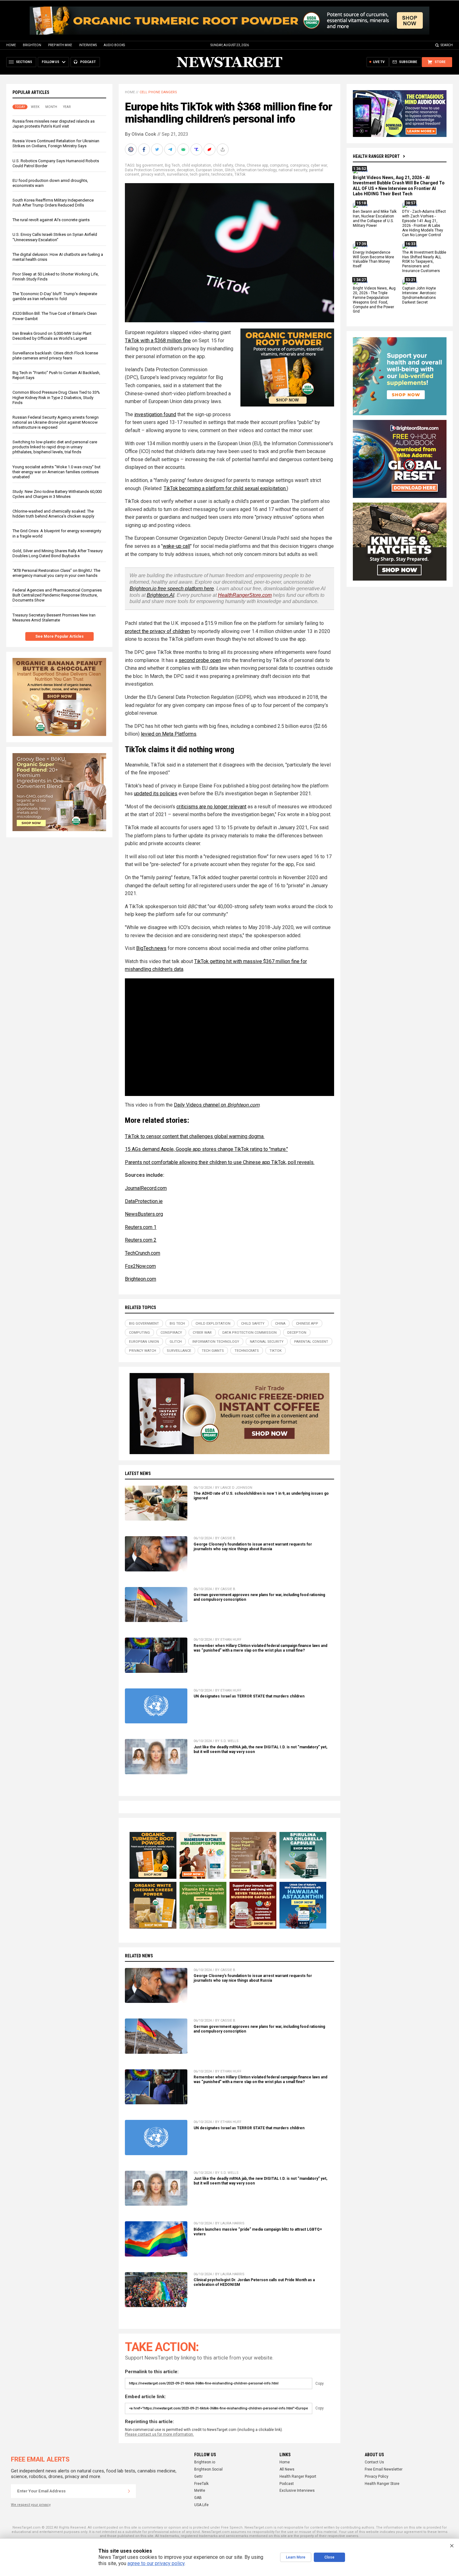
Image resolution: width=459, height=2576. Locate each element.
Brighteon (32, 45)
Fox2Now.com (140, 1266)
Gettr (198, 2476)
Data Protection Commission (150, 170)
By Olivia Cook (141, 134)
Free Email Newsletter (384, 2469)
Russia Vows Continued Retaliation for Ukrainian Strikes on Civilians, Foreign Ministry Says (56, 143)
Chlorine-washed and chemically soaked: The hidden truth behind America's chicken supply (53, 514)
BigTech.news (151, 948)
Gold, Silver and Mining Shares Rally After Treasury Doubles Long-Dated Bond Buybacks (58, 553)
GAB (198, 2498)
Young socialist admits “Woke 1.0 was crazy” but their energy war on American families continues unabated (57, 472)
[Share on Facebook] (145, 149)
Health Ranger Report (376, 156)
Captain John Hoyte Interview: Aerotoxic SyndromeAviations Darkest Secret (419, 295)
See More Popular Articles (59, 636)
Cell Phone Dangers (158, 92)
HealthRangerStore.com (245, 595)
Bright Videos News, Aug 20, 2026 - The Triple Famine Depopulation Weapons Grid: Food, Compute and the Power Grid (374, 300)
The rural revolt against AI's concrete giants (51, 220)
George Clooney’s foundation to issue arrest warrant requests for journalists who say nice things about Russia (253, 1547)
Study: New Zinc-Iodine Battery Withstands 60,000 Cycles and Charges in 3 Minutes (57, 494)
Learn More (296, 2557)
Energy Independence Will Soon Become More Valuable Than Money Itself (373, 259)
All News (287, 2469)
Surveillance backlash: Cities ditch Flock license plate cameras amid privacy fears (55, 355)
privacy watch (153, 174)
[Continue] (129, 2491)
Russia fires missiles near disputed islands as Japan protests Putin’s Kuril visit (54, 124)
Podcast (287, 2484)
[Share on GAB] (184, 149)
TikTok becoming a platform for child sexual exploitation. (225, 488)
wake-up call (176, 546)
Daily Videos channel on (217, 1105)
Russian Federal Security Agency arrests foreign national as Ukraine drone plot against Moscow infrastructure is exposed (56, 422)
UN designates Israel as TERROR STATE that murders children (249, 1696)
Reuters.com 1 (141, 1227)
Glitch (230, 170)
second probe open (200, 660)
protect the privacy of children (157, 631)
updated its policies (156, 794)
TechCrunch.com (143, 1253)
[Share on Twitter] (158, 149)
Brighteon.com (141, 1279)
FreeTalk (201, 2484)
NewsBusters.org (144, 1214)
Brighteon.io (205, 2462)
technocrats (222, 174)
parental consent (311, 1342)
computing (279, 165)
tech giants (200, 174)
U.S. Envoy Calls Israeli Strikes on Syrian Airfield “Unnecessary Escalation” (55, 237)
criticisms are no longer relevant (211, 807)
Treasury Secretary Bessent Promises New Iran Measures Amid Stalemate (54, 618)
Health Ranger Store (382, 2484)
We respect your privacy (31, 2505)
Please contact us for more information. (159, 2434)
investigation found (155, 414)
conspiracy (299, 165)
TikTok (240, 174)
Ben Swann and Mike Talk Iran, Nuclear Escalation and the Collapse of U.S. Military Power (375, 219)
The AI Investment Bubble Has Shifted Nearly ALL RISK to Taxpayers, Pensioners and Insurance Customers (424, 262)
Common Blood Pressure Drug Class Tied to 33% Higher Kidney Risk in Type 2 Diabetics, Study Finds (56, 397)
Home (11, 45)
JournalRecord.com (146, 1188)
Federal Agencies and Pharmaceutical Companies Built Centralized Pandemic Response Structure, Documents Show (57, 595)
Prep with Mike (60, 45)
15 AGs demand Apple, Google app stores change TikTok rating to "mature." (206, 1149)
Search (447, 45)
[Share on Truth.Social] (197, 149)
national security (293, 170)
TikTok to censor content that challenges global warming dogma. (195, 1136)
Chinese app (257, 165)
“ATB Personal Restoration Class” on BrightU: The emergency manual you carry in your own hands (56, 573)
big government (150, 165)
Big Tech (172, 165)
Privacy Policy (377, 2476)
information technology (257, 170)
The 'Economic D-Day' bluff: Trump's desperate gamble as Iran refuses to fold (55, 296)
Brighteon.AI (160, 595)
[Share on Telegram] (171, 149)
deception (185, 170)
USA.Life (201, 2505)
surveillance (177, 174)
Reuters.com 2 (141, 1240)
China (240, 165)
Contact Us (374, 2462)
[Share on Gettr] (210, 149)
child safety (223, 165)
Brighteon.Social (208, 2469)
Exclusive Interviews (297, 2491)
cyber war (319, 165)
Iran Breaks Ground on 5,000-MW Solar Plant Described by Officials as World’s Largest (52, 336)
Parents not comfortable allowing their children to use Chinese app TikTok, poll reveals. (220, 1162)
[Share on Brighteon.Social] (131, 149)
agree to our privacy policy (156, 2563)
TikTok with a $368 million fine (158, 341)
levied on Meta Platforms (169, 734)
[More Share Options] (223, 149)
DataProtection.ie (144, 1201)
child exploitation (196, 165)
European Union (209, 170)
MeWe (200, 2491)
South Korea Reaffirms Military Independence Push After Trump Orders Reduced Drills (53, 203)
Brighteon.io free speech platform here (172, 589)
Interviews (88, 45)
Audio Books (114, 45)
